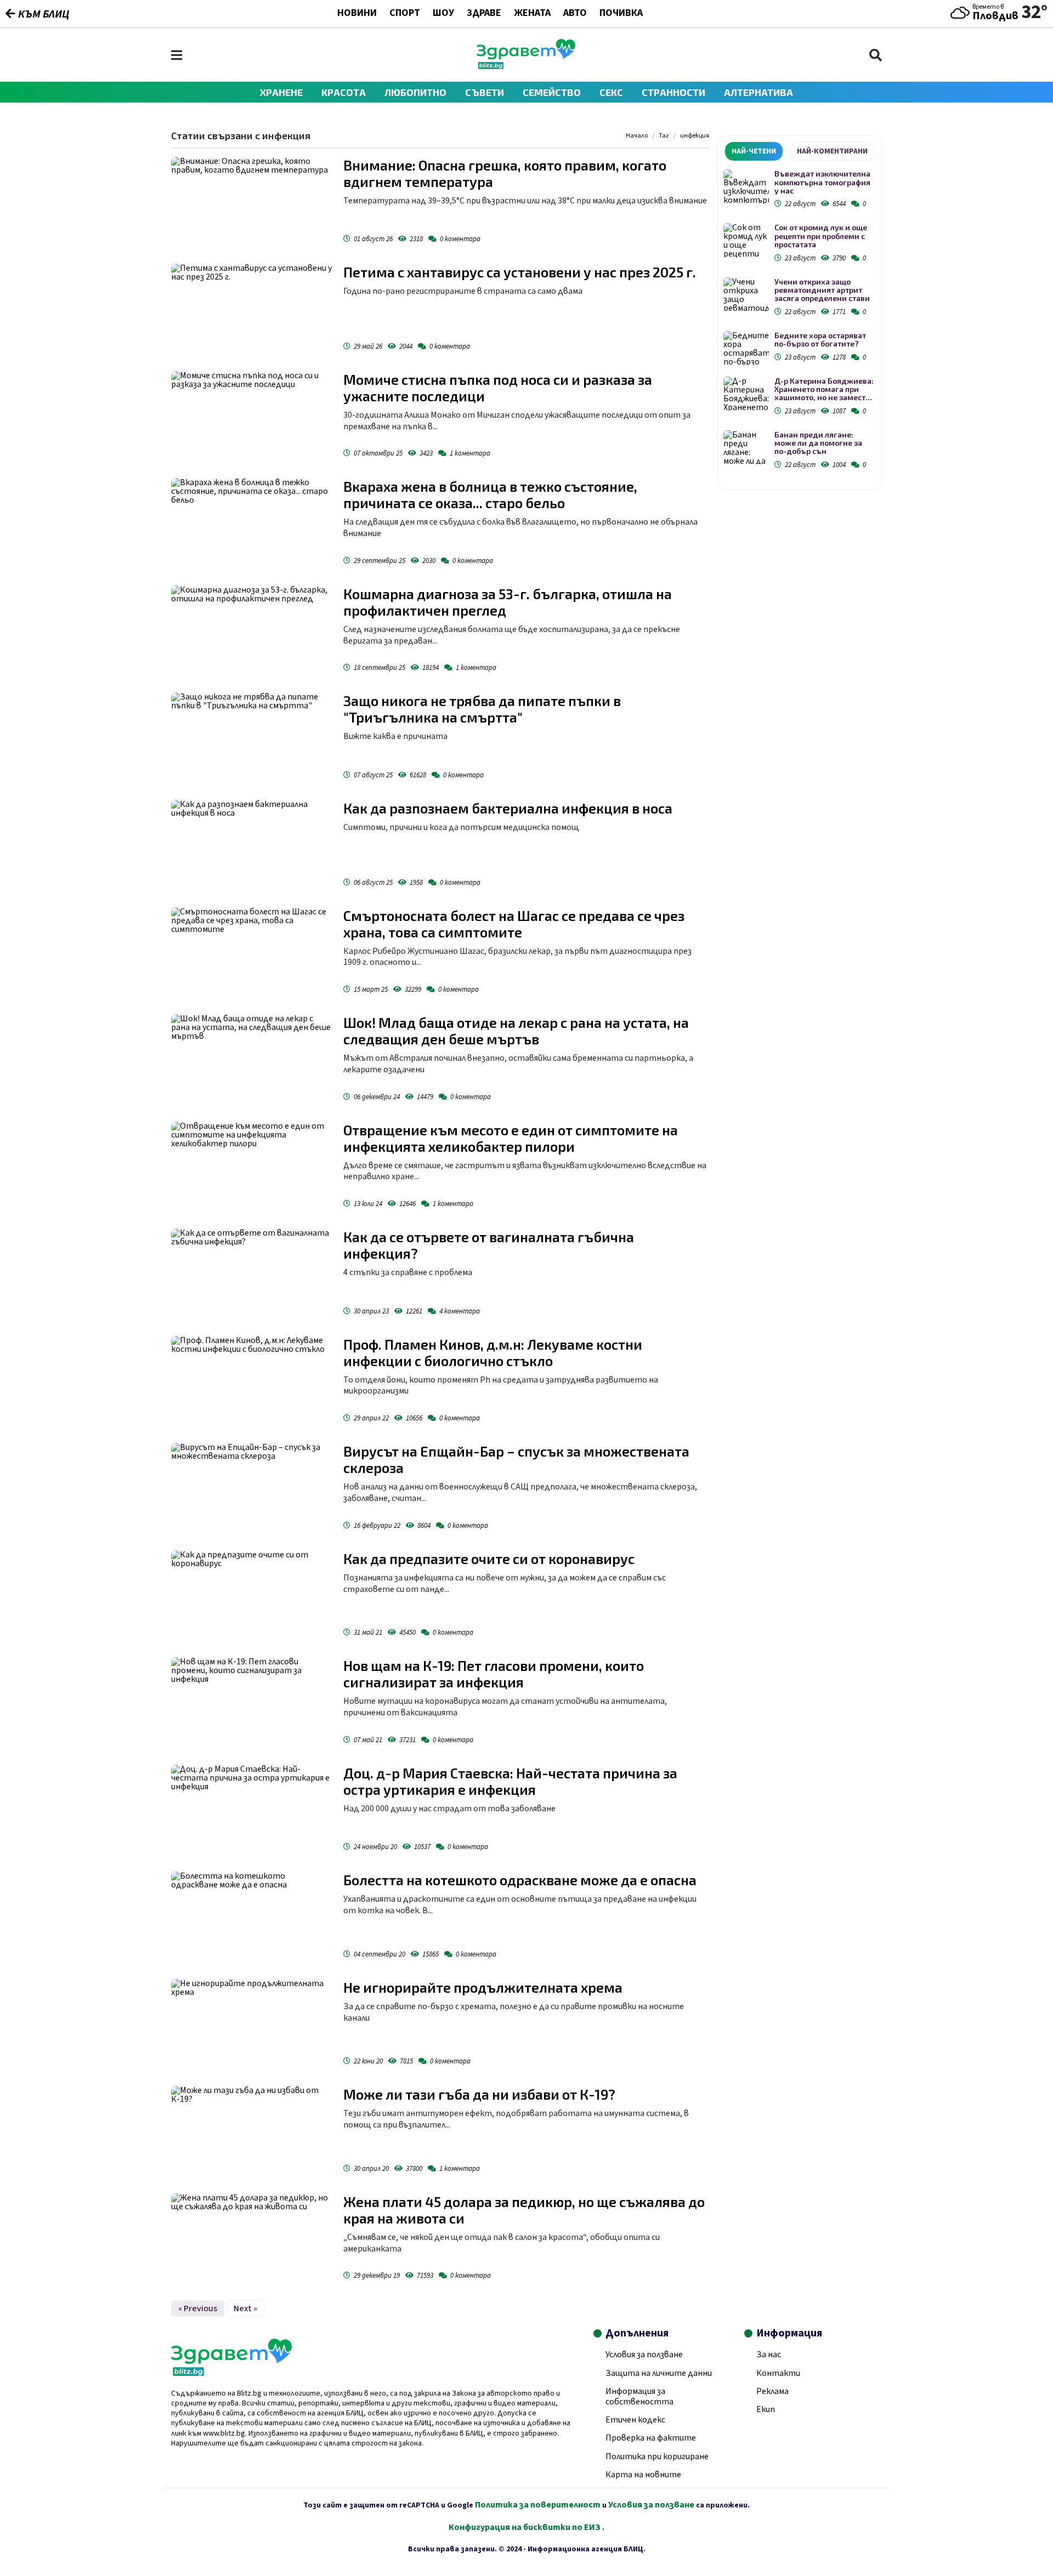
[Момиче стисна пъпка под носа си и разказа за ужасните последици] (252, 417)
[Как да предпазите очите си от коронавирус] (252, 1596)
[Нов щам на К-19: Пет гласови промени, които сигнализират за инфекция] (252, 1703)
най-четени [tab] (754, 151)
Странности (673, 92)
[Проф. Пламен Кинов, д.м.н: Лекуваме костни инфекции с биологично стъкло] (252, 1381)
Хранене (281, 92)
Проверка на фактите (651, 2438)
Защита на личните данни (659, 2373)
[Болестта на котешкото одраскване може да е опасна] (252, 1917)
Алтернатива (758, 92)
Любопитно (415, 92)
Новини (357, 14)
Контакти (778, 2373)
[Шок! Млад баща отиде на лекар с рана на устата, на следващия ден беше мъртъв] (252, 1060)
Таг (664, 136)
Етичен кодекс (635, 2420)
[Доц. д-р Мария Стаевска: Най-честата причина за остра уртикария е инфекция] (252, 1810)
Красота (344, 92)
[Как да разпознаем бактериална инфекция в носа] (252, 845)
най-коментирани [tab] (832, 151)
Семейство (552, 92)
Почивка (621, 14)
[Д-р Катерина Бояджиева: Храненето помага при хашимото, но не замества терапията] (746, 394)
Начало (637, 136)
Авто (575, 14)
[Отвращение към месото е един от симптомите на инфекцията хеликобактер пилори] (252, 1167)
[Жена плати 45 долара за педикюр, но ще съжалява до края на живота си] (252, 2239)
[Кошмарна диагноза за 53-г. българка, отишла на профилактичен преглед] (252, 631)
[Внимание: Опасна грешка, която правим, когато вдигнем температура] (252, 202)
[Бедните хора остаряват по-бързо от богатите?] (746, 348)
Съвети (485, 92)
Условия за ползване (644, 2355)
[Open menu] (177, 55)
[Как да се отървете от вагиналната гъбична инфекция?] (252, 1274)
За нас (769, 2355)
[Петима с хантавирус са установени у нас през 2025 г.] (252, 309)
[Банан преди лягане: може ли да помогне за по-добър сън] (746, 448)
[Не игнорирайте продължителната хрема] (252, 2025)
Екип (766, 2409)
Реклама (772, 2391)
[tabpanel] (800, 321)
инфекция (695, 136)
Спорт (405, 14)
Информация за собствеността (639, 2396)
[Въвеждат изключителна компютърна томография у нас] (746, 187)
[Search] (876, 55)
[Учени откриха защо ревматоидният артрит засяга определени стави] (746, 295)
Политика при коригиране (657, 2456)
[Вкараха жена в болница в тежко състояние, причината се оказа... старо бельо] (252, 524)
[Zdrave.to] (526, 66)
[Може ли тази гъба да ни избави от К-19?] (252, 2131)
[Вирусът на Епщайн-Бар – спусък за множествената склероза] (252, 1488)
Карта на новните (643, 2475)
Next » (245, 2308)
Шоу (443, 14)
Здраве (484, 14)
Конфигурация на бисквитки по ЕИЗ (525, 2527)
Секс (611, 92)
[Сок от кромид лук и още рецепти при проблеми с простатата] (746, 240)
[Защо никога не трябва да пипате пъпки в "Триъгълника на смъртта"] (252, 738)
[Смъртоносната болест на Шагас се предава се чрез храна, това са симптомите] (252, 953)
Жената (532, 14)
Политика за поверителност (538, 2505)
